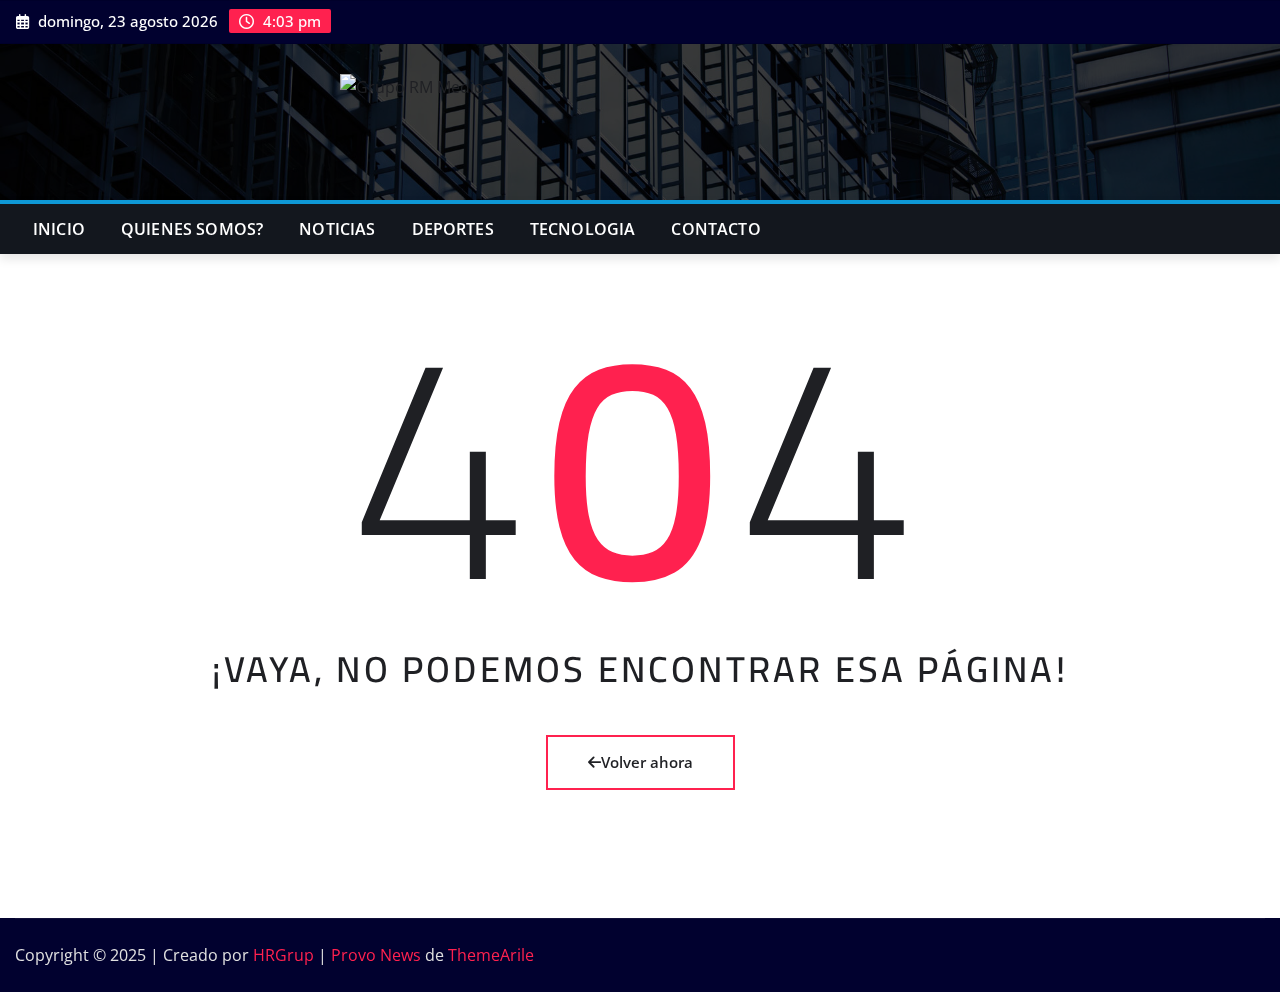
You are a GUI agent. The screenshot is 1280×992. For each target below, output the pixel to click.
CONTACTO (715, 229)
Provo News (376, 955)
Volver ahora (647, 762)
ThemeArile (491, 955)
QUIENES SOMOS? (192, 229)
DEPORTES (453, 229)
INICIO (59, 229)
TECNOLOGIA (583, 229)
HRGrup (283, 955)
